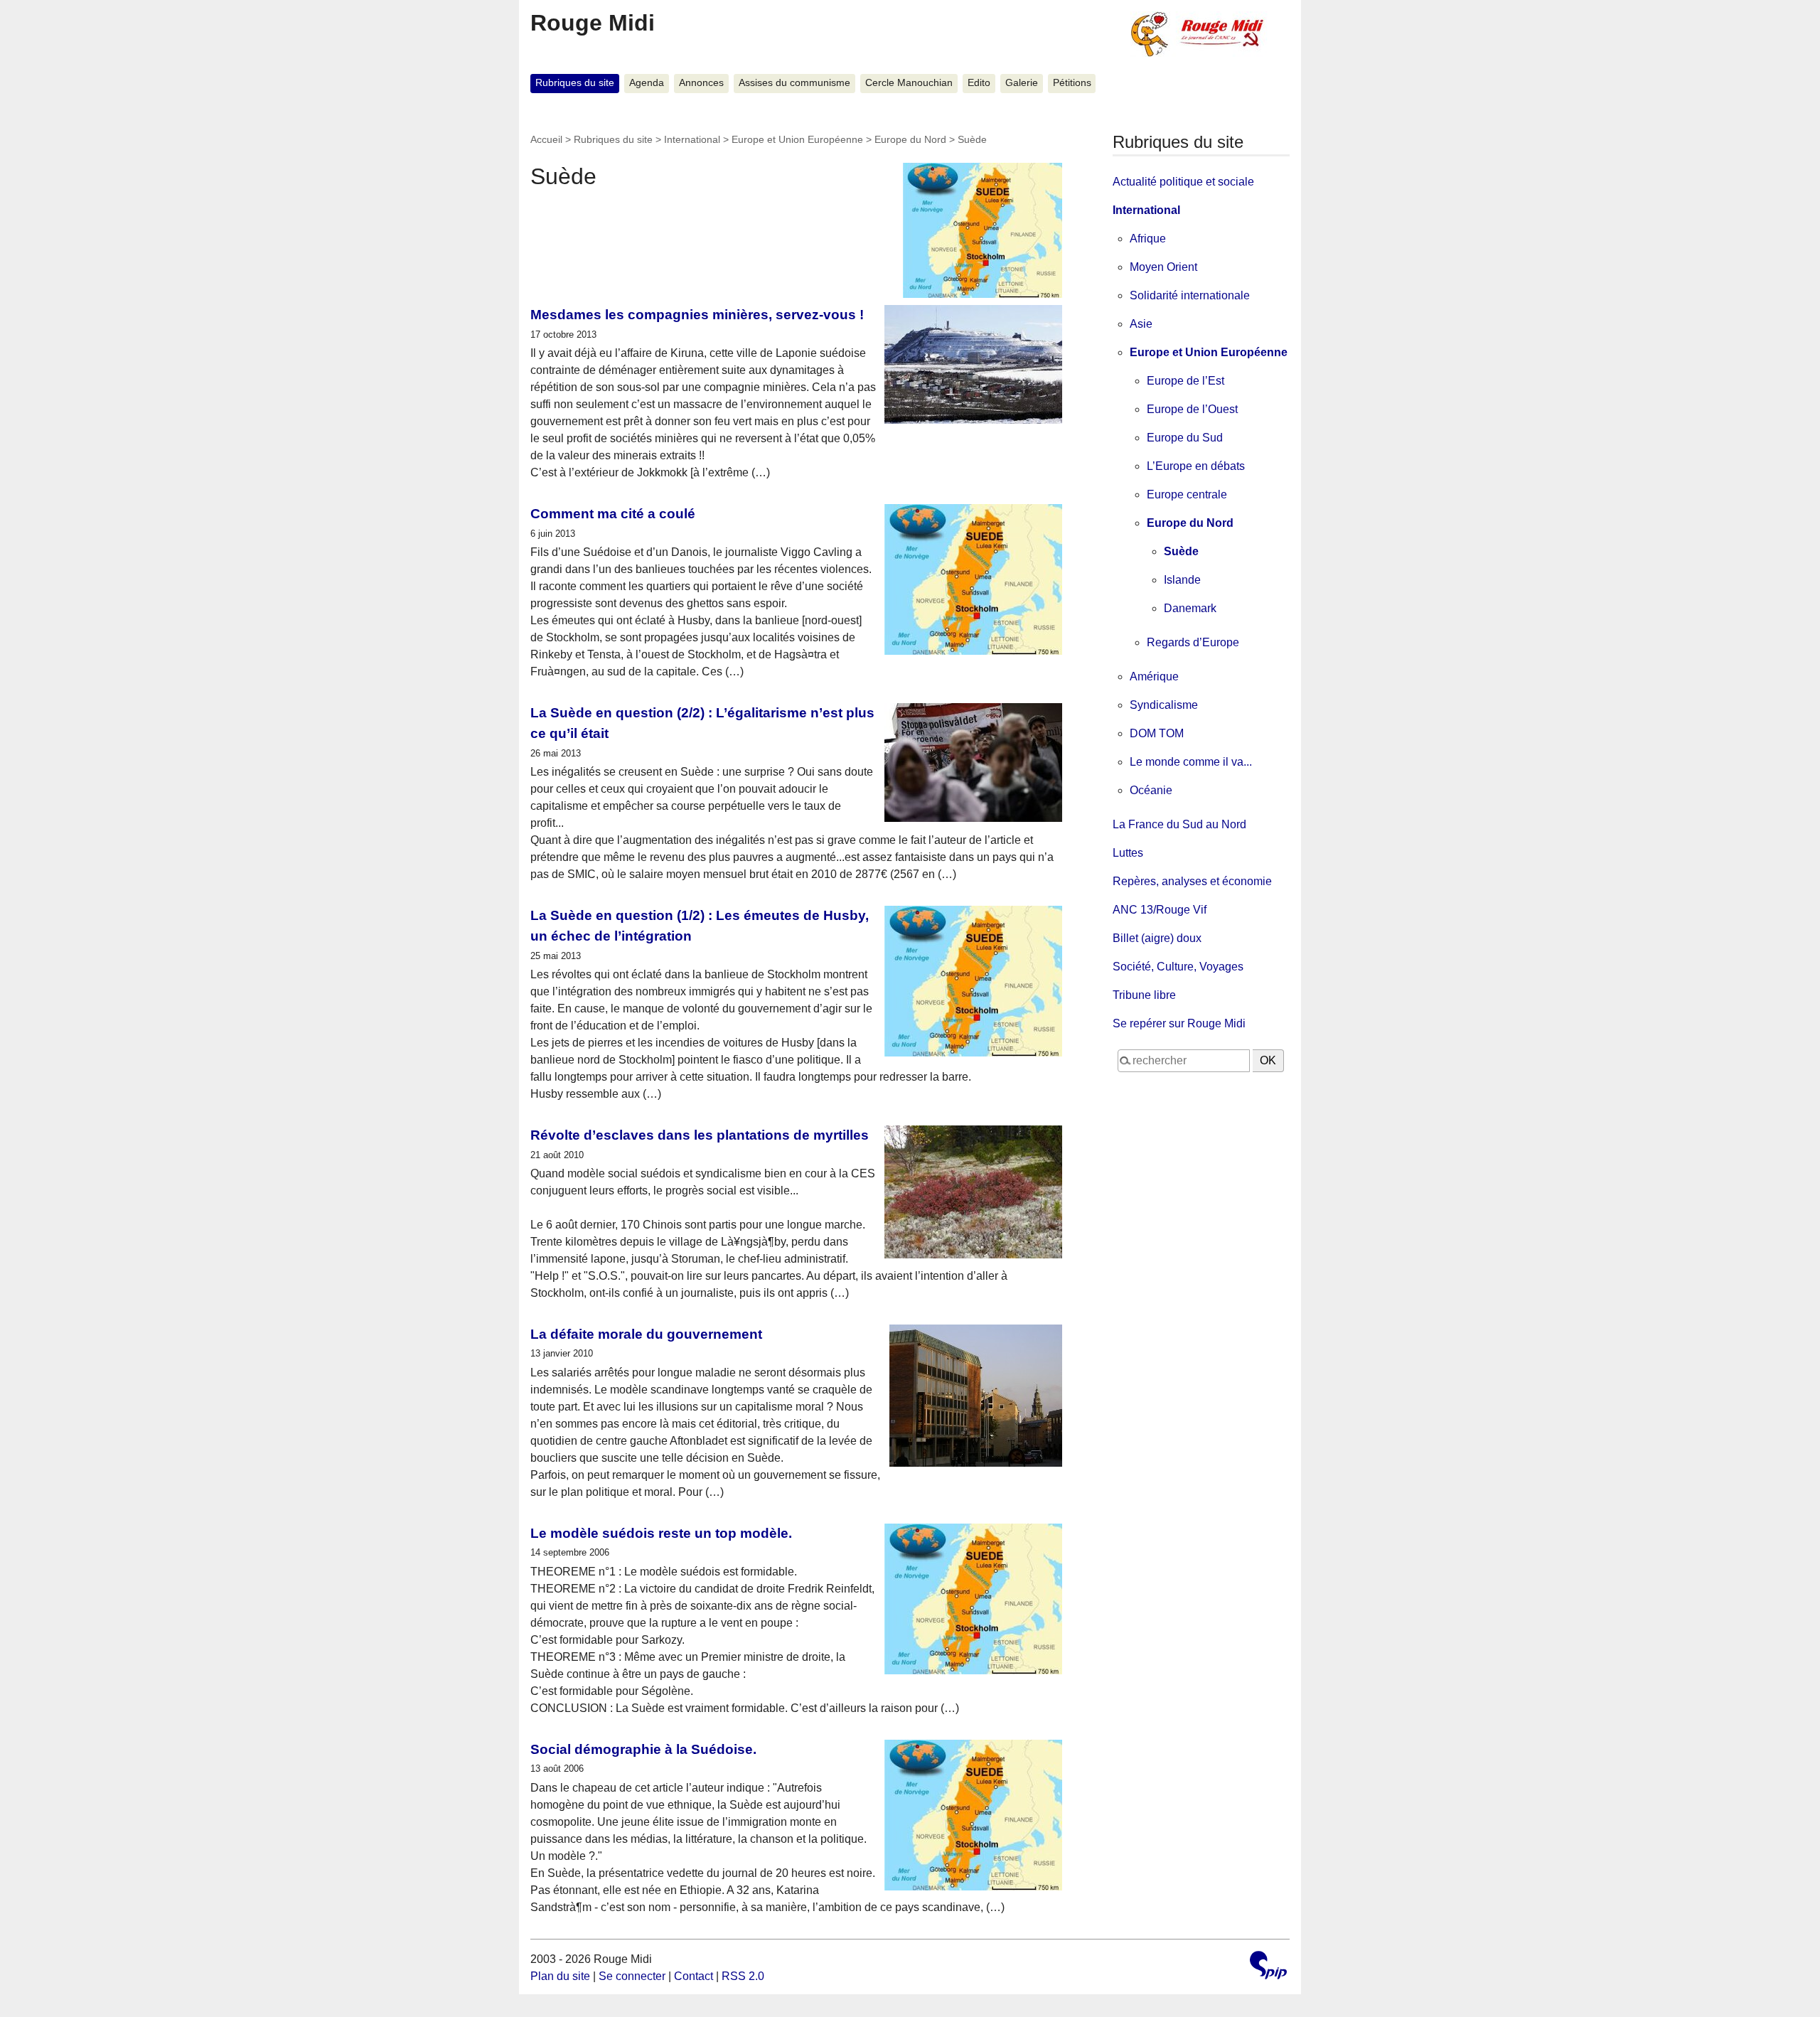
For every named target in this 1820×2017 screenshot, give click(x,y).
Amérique (1154, 676)
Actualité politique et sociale (1183, 182)
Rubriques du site (575, 83)
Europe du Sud (1185, 438)
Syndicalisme (1164, 705)
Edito (979, 83)
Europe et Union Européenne (797, 139)
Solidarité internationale (1190, 295)
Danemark (1190, 608)
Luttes (1128, 853)
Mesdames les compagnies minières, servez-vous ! (697, 315)
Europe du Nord (910, 139)
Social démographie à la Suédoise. (643, 1749)
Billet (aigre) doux (1157, 938)
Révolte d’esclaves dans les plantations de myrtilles (700, 1135)
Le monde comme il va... (1191, 762)
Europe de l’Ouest (1192, 409)
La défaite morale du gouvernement (646, 1334)
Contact (694, 1976)
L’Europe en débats (1196, 466)
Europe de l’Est (1185, 381)
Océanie (1151, 790)
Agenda (647, 83)
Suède (1181, 551)
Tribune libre (1144, 995)
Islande (1182, 580)
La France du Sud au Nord (1179, 824)
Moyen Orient (1163, 267)
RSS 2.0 (743, 1976)
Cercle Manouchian (909, 83)
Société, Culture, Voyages (1178, 967)
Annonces (701, 83)
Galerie (1022, 83)
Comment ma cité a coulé (613, 514)
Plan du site (560, 1976)
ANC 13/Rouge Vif (1160, 910)
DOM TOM (1157, 733)
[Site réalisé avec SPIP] (1268, 1967)
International (692, 139)
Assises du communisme (794, 83)
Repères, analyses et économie (1192, 881)
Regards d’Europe (1193, 642)
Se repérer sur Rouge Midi (1179, 1023)
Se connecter (632, 1976)
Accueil (546, 139)
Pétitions (1072, 83)
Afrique (1148, 239)
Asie (1141, 324)
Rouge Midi (593, 23)
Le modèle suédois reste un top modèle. (661, 1533)
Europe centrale (1187, 494)
